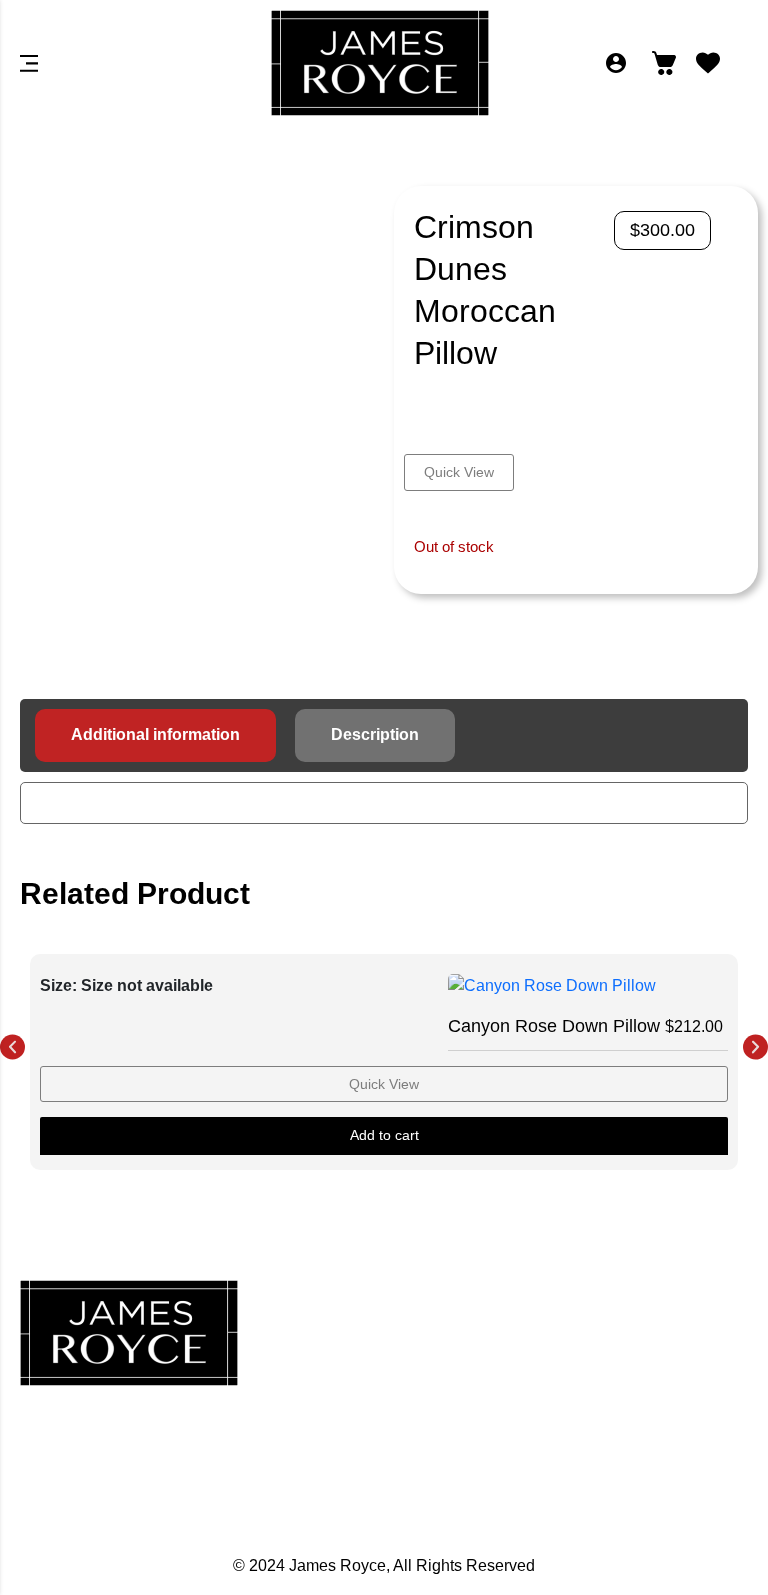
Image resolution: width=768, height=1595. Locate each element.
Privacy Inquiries (633, 1356)
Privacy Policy (633, 1312)
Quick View (459, 472)
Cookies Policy (633, 1400)
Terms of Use (633, 1444)
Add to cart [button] (384, 1135)
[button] (12, 1046)
